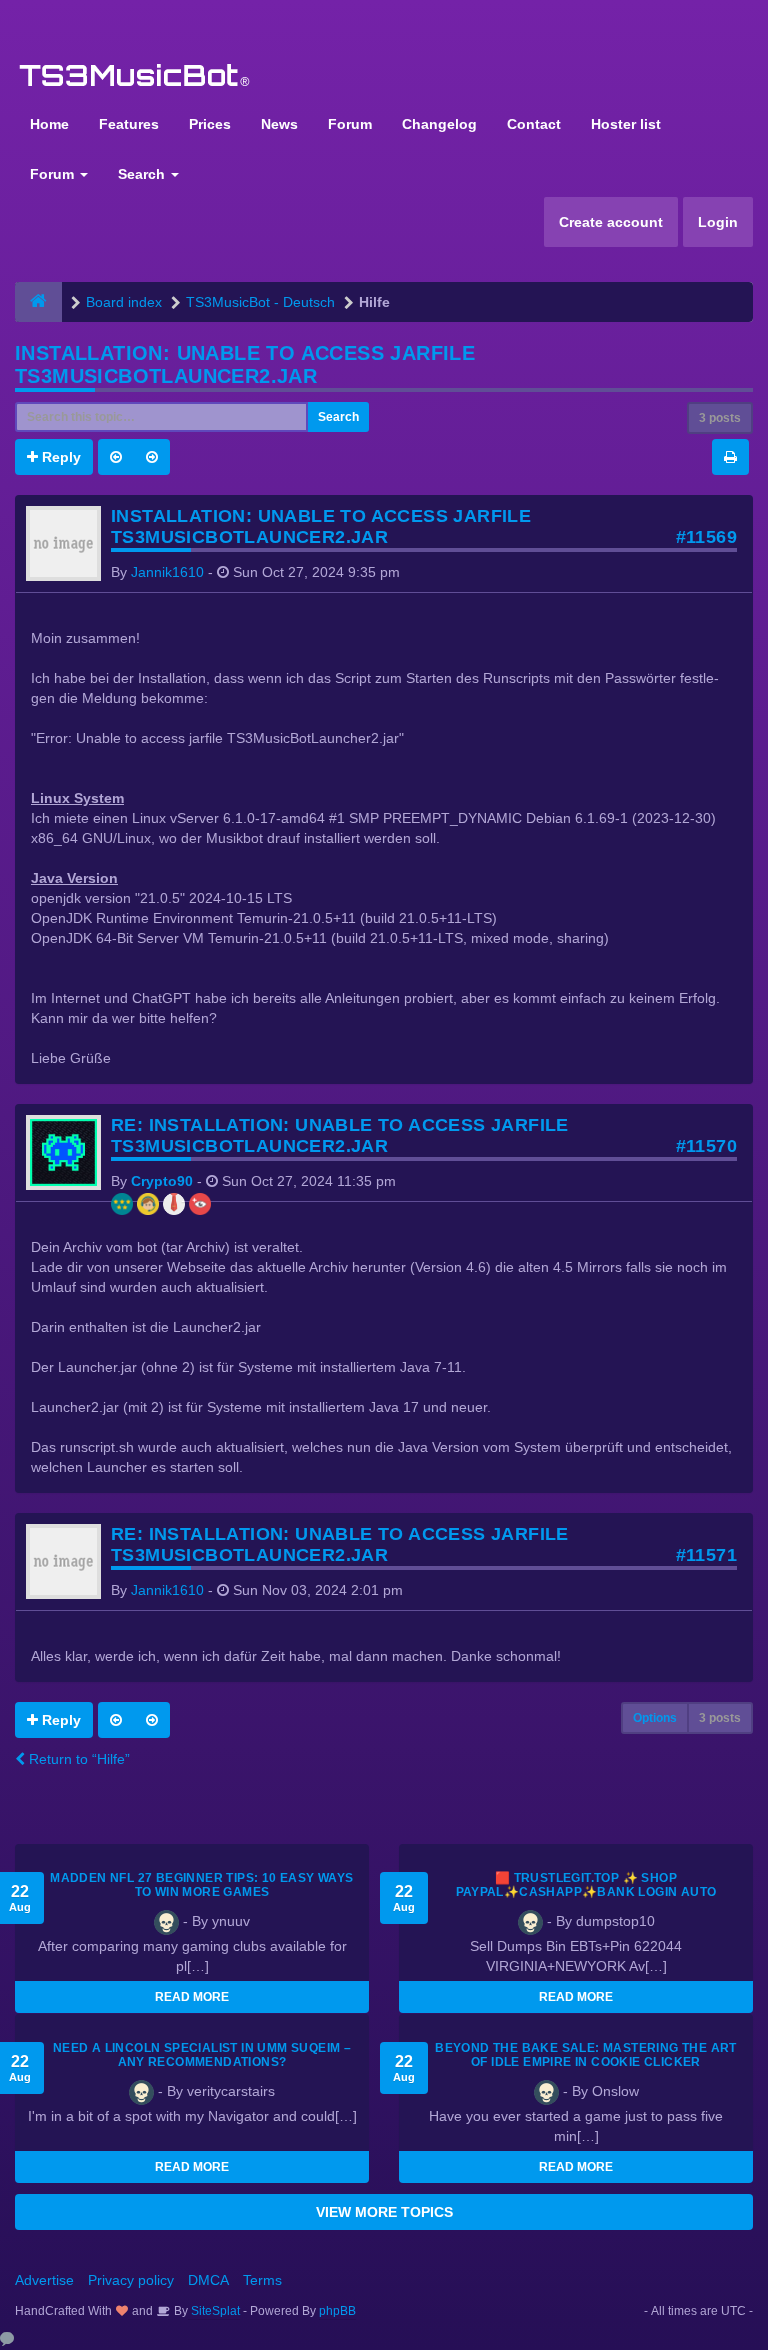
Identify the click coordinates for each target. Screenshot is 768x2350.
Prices (210, 124)
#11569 (706, 537)
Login (718, 222)
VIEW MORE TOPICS (384, 2212)
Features (129, 124)
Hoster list (626, 124)
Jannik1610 (167, 572)
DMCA (208, 2280)
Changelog (439, 124)
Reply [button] (59, 457)
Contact (534, 124)
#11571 (706, 1555)
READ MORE (192, 1997)
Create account (611, 222)
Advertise (44, 2280)
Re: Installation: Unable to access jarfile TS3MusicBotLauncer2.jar (340, 1135)
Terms (262, 2280)
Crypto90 (162, 1181)
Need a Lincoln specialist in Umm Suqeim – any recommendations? (202, 2055)
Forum (350, 124)
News (279, 124)
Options (655, 1718)
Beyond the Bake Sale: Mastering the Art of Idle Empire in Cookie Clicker (586, 2055)
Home (49, 124)
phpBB (337, 2311)
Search (143, 174)
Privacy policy (131, 2280)
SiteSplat (214, 2311)
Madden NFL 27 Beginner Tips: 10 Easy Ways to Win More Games (201, 1885)
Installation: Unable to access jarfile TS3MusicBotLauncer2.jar (245, 364)
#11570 (706, 1146)
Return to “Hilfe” (77, 1759)
